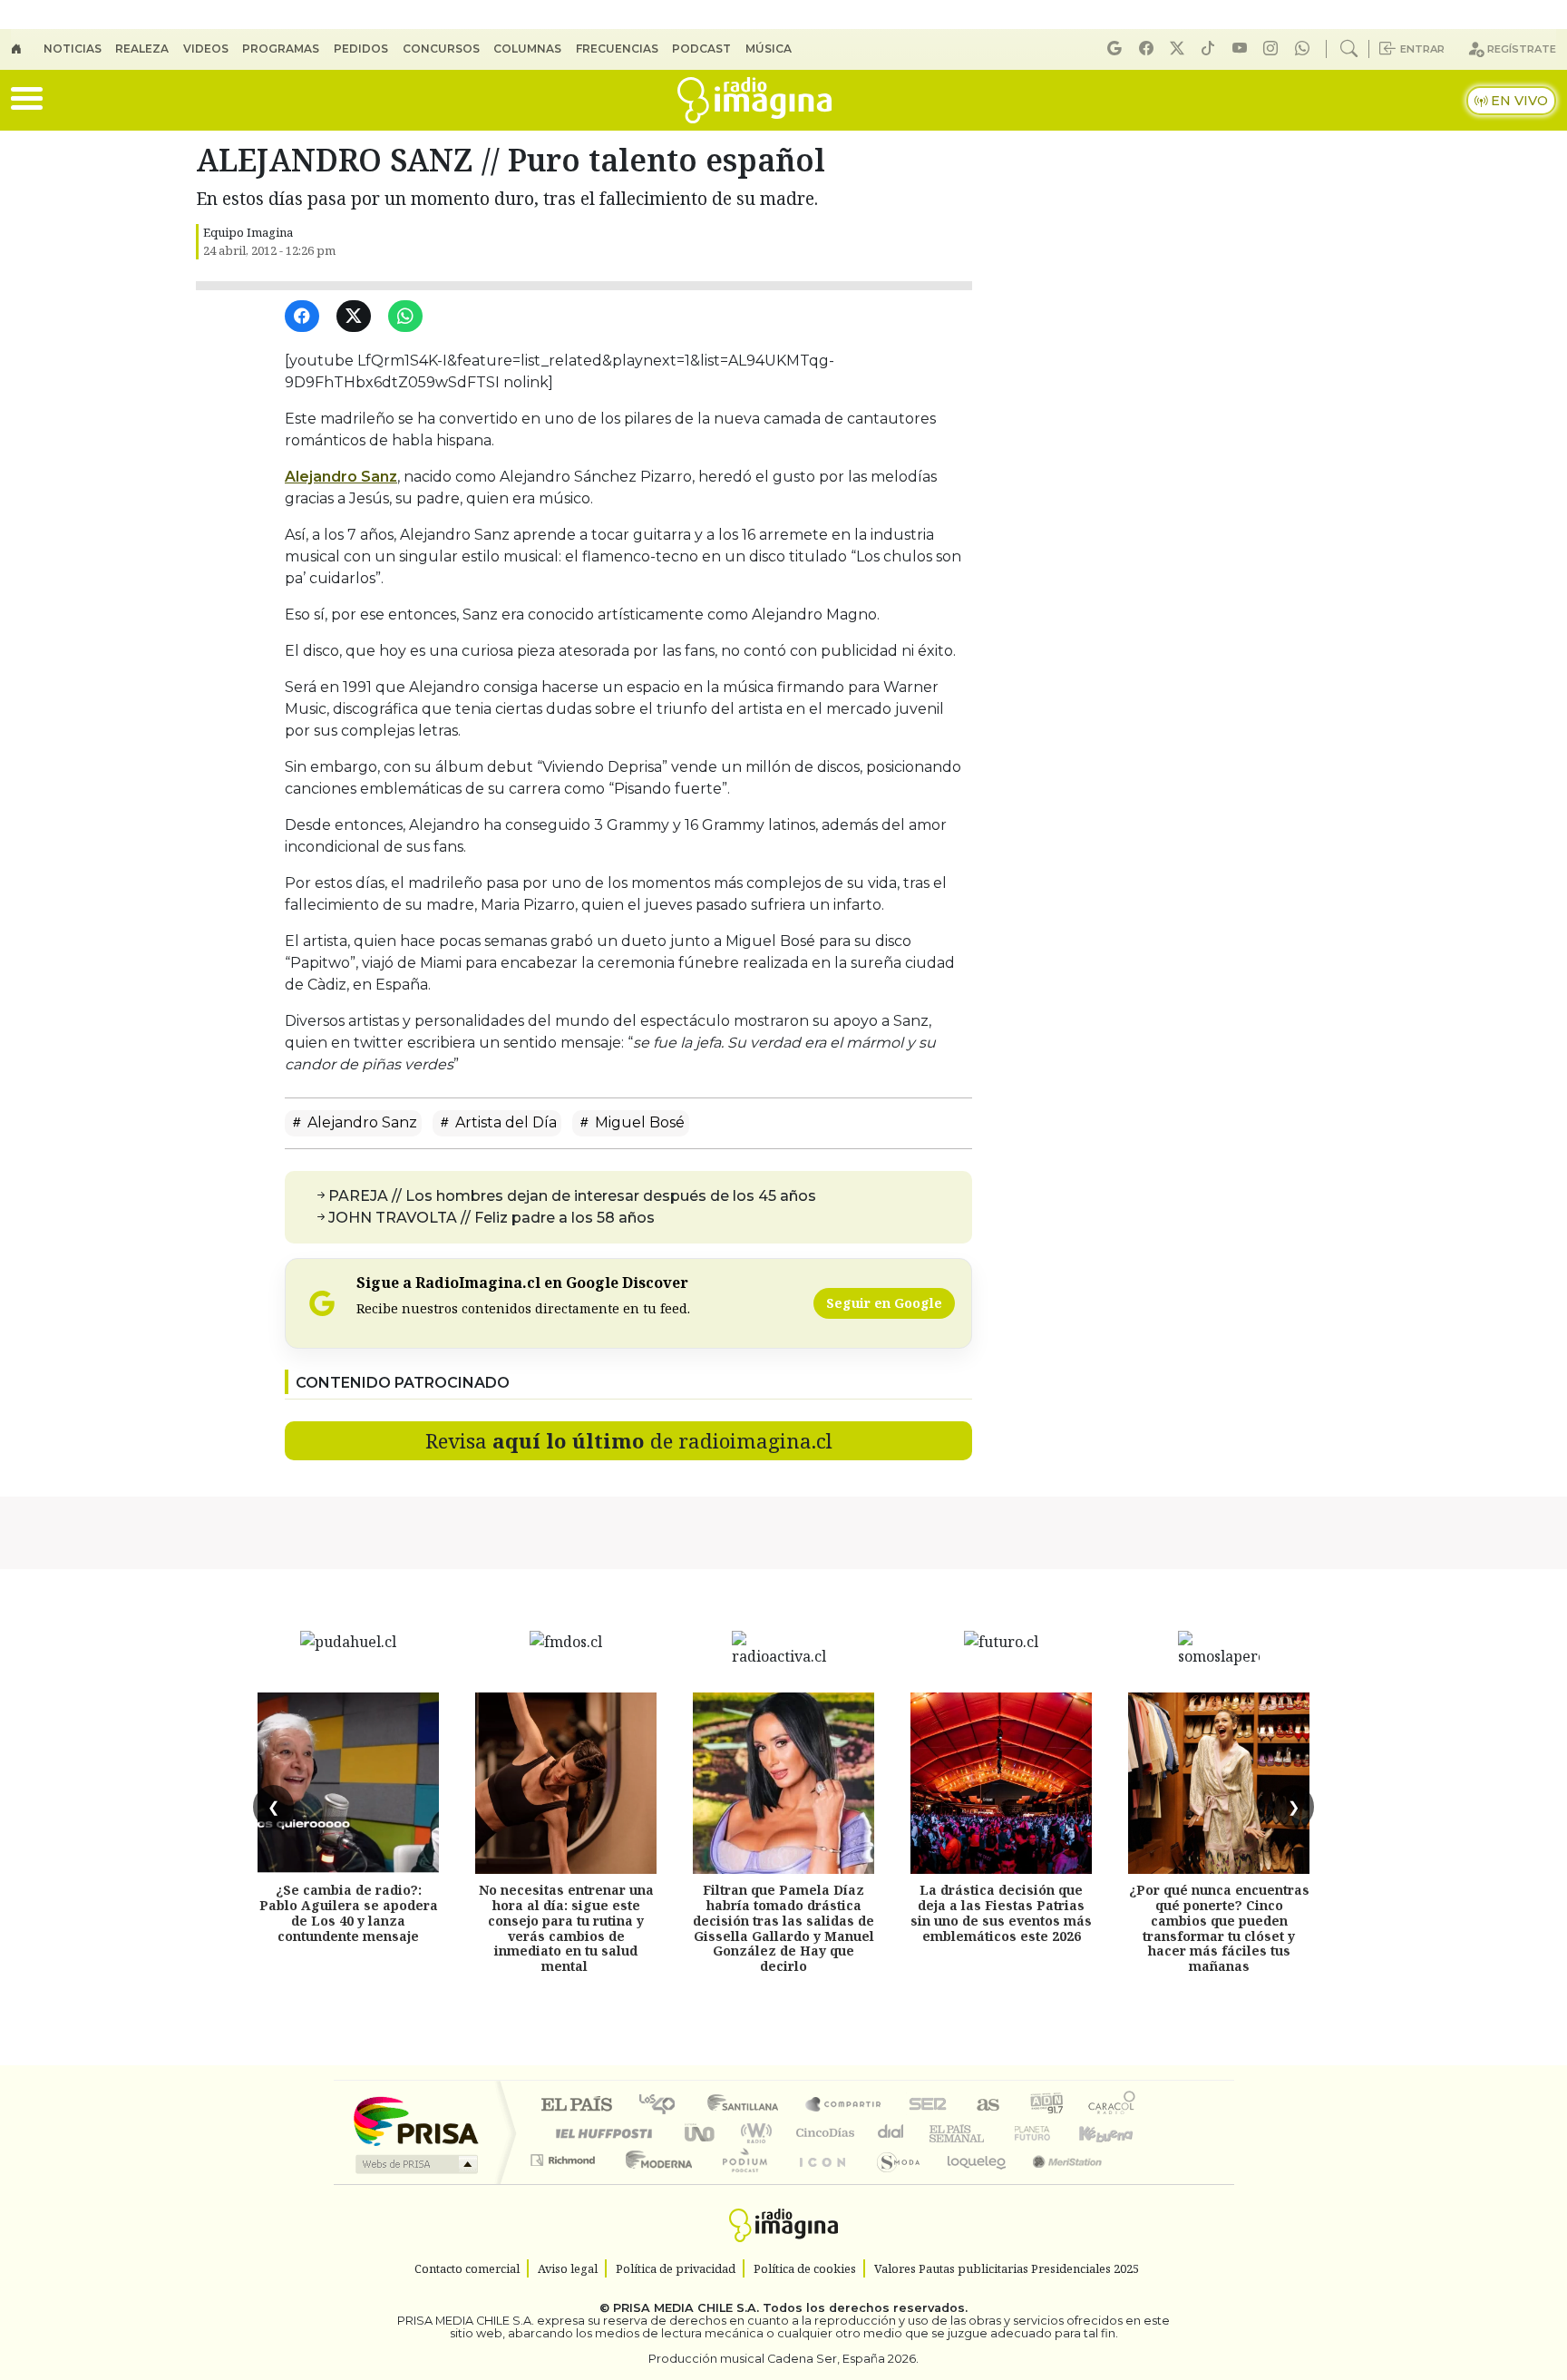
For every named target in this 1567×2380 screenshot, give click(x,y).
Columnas (527, 49)
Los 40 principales (663, 2106)
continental (891, 2133)
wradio (753, 2133)
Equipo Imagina (248, 232)
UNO (701, 2133)
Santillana (748, 2106)
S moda (892, 2183)
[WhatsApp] (409, 317)
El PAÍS (576, 2106)
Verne (994, 2133)
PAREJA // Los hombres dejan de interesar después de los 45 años (572, 1196)
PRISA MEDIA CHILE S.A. (686, 2308)
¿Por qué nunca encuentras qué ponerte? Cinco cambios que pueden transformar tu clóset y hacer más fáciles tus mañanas (1219, 1928)
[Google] (1117, 49)
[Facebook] (1149, 49)
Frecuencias (617, 49)
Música (769, 49)
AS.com (985, 2106)
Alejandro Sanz (341, 477)
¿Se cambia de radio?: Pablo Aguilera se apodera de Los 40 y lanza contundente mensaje (349, 1912)
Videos (206, 49)
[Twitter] (357, 317)
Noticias (73, 49)
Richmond (565, 2183)
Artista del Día (504, 1122)
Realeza (142, 49)
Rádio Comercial (1139, 2183)
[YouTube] (1242, 49)
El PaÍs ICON (819, 2183)
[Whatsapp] (1305, 49)
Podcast (701, 49)
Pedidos (361, 49)
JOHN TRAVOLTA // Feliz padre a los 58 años (492, 1218)
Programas (281, 49)
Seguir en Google (884, 1303)
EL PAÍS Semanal (940, 2133)
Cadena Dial (1049, 2133)
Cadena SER (928, 2106)
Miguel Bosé (638, 1122)
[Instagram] (1273, 49)
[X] (1180, 49)
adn (1045, 2106)
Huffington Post (600, 2133)
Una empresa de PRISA (415, 2120)
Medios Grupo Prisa (415, 2164)
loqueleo (970, 2183)
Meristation (1057, 2183)
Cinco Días (822, 2133)
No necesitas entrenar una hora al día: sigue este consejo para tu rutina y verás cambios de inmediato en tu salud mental (566, 1928)
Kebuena (1114, 2133)
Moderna (654, 2183)
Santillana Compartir (844, 2106)
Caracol (1112, 2106)
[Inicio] (27, 49)
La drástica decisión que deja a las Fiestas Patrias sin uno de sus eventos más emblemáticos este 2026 (1001, 1912)
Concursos (441, 49)
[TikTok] (1211, 49)
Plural (740, 2183)
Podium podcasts (565, 2156)
